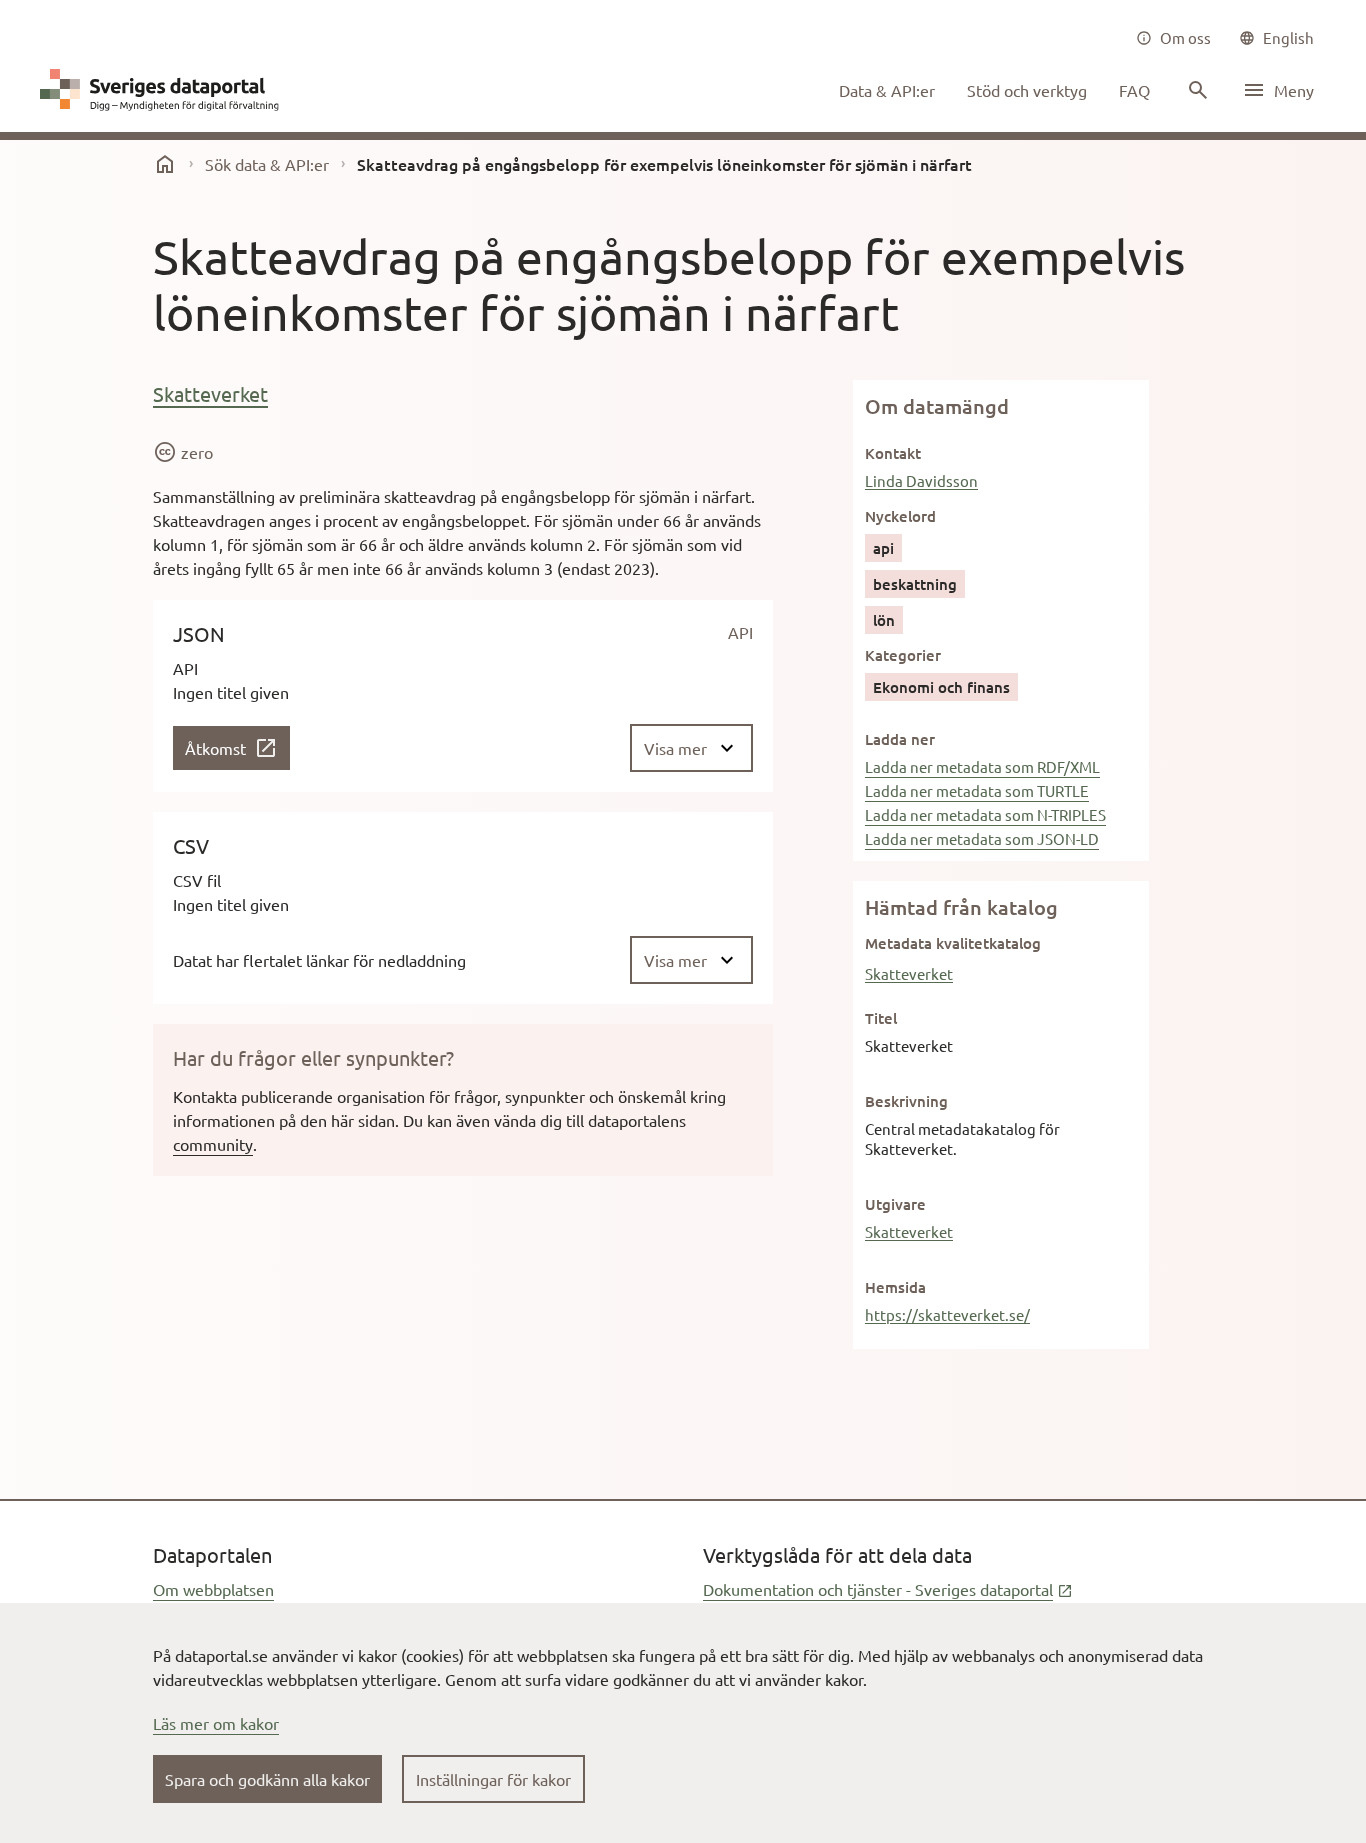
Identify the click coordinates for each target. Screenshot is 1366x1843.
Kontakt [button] (893, 453)
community (213, 1144)
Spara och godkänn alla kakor (267, 1779)
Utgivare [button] (895, 1204)
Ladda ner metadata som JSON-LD (982, 838)
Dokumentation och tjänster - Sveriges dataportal (888, 1589)
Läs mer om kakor (216, 1723)
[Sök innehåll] (1196, 90)
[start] (165, 164)
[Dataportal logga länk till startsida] (164, 90)
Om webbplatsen (213, 1589)
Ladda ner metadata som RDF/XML (982, 766)
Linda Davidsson (921, 480)
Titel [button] (881, 1018)
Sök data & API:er (267, 164)
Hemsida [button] (895, 1287)
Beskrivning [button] (906, 1101)
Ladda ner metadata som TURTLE (977, 790)
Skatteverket (210, 393)
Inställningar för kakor (493, 1779)
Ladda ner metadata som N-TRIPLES (985, 814)
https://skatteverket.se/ (947, 1314)
